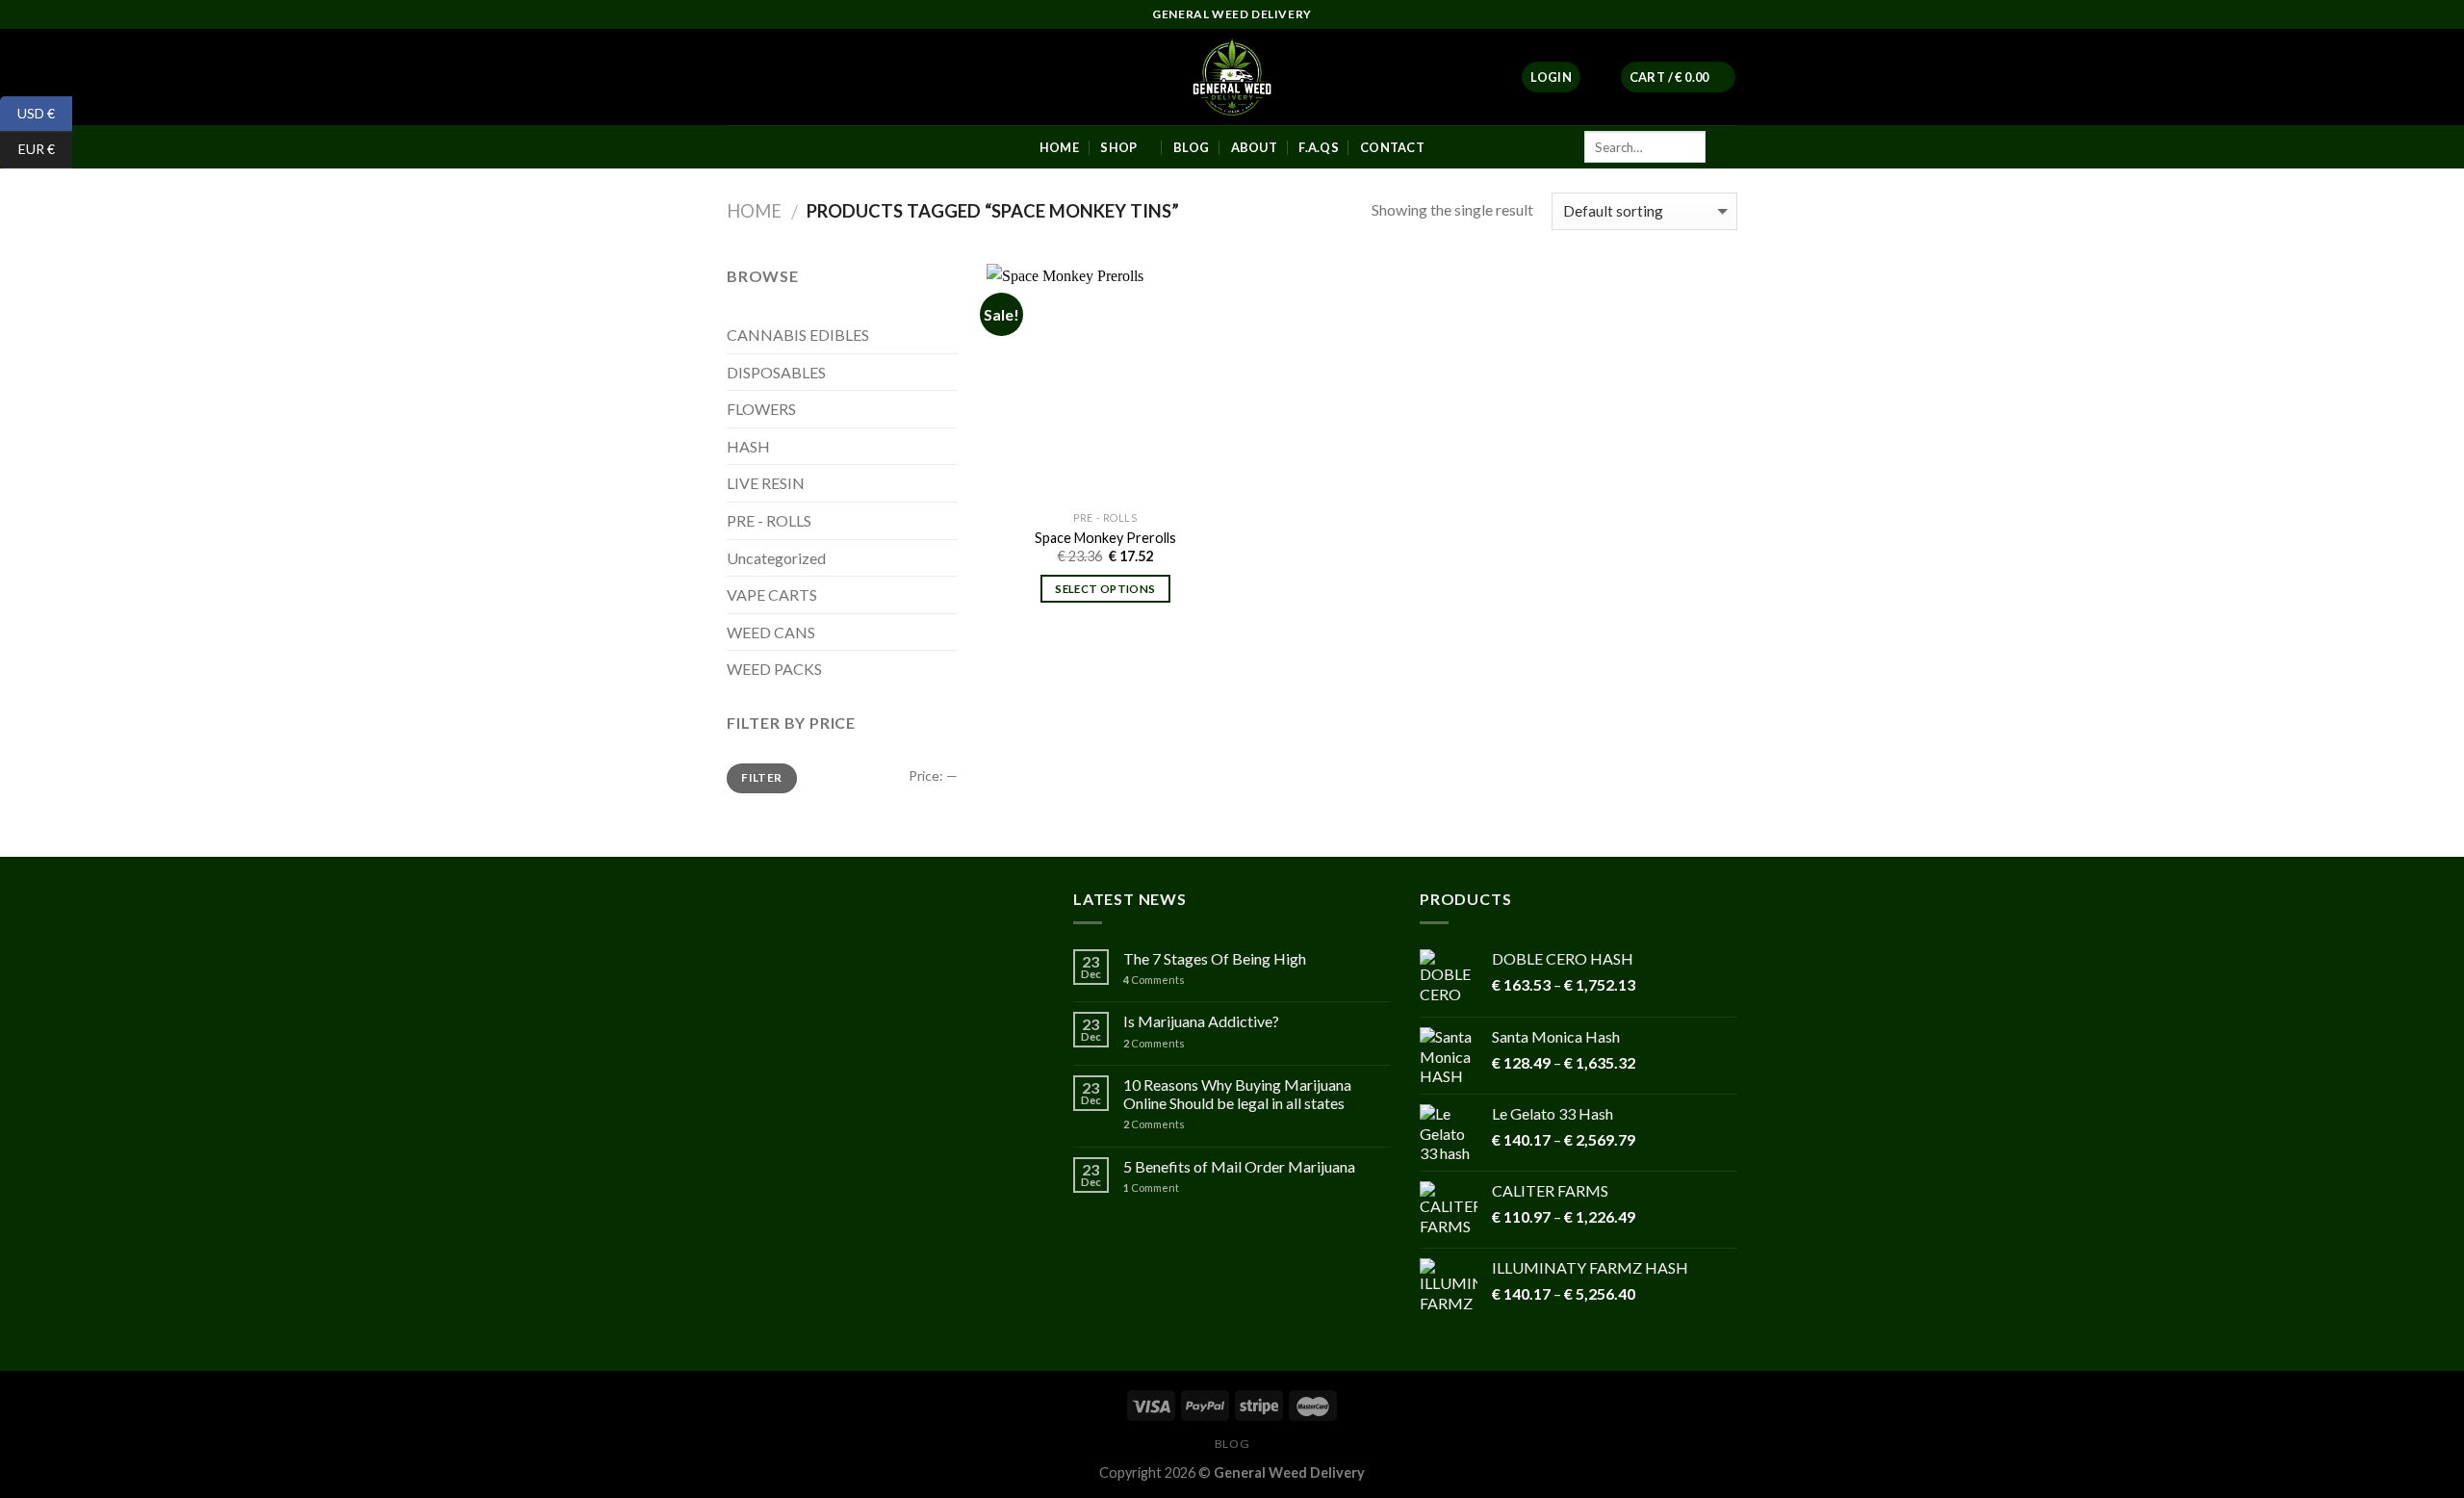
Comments (1154, 980)
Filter (761, 777)
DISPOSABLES (776, 372)
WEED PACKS (774, 669)
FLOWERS (761, 409)
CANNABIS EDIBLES (798, 335)
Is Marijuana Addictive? (1201, 1021)
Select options (1105, 589)
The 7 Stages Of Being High (1215, 958)
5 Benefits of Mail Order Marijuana (1239, 1166)
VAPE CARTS (772, 594)
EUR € (27, 149)
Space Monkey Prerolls (1105, 538)
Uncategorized (776, 558)
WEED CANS (771, 632)
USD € (27, 112)
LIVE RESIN (766, 483)
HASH (748, 446)
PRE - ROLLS (769, 520)
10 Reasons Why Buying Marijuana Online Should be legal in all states (1237, 1094)
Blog (1232, 1444)
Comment (1151, 1188)
